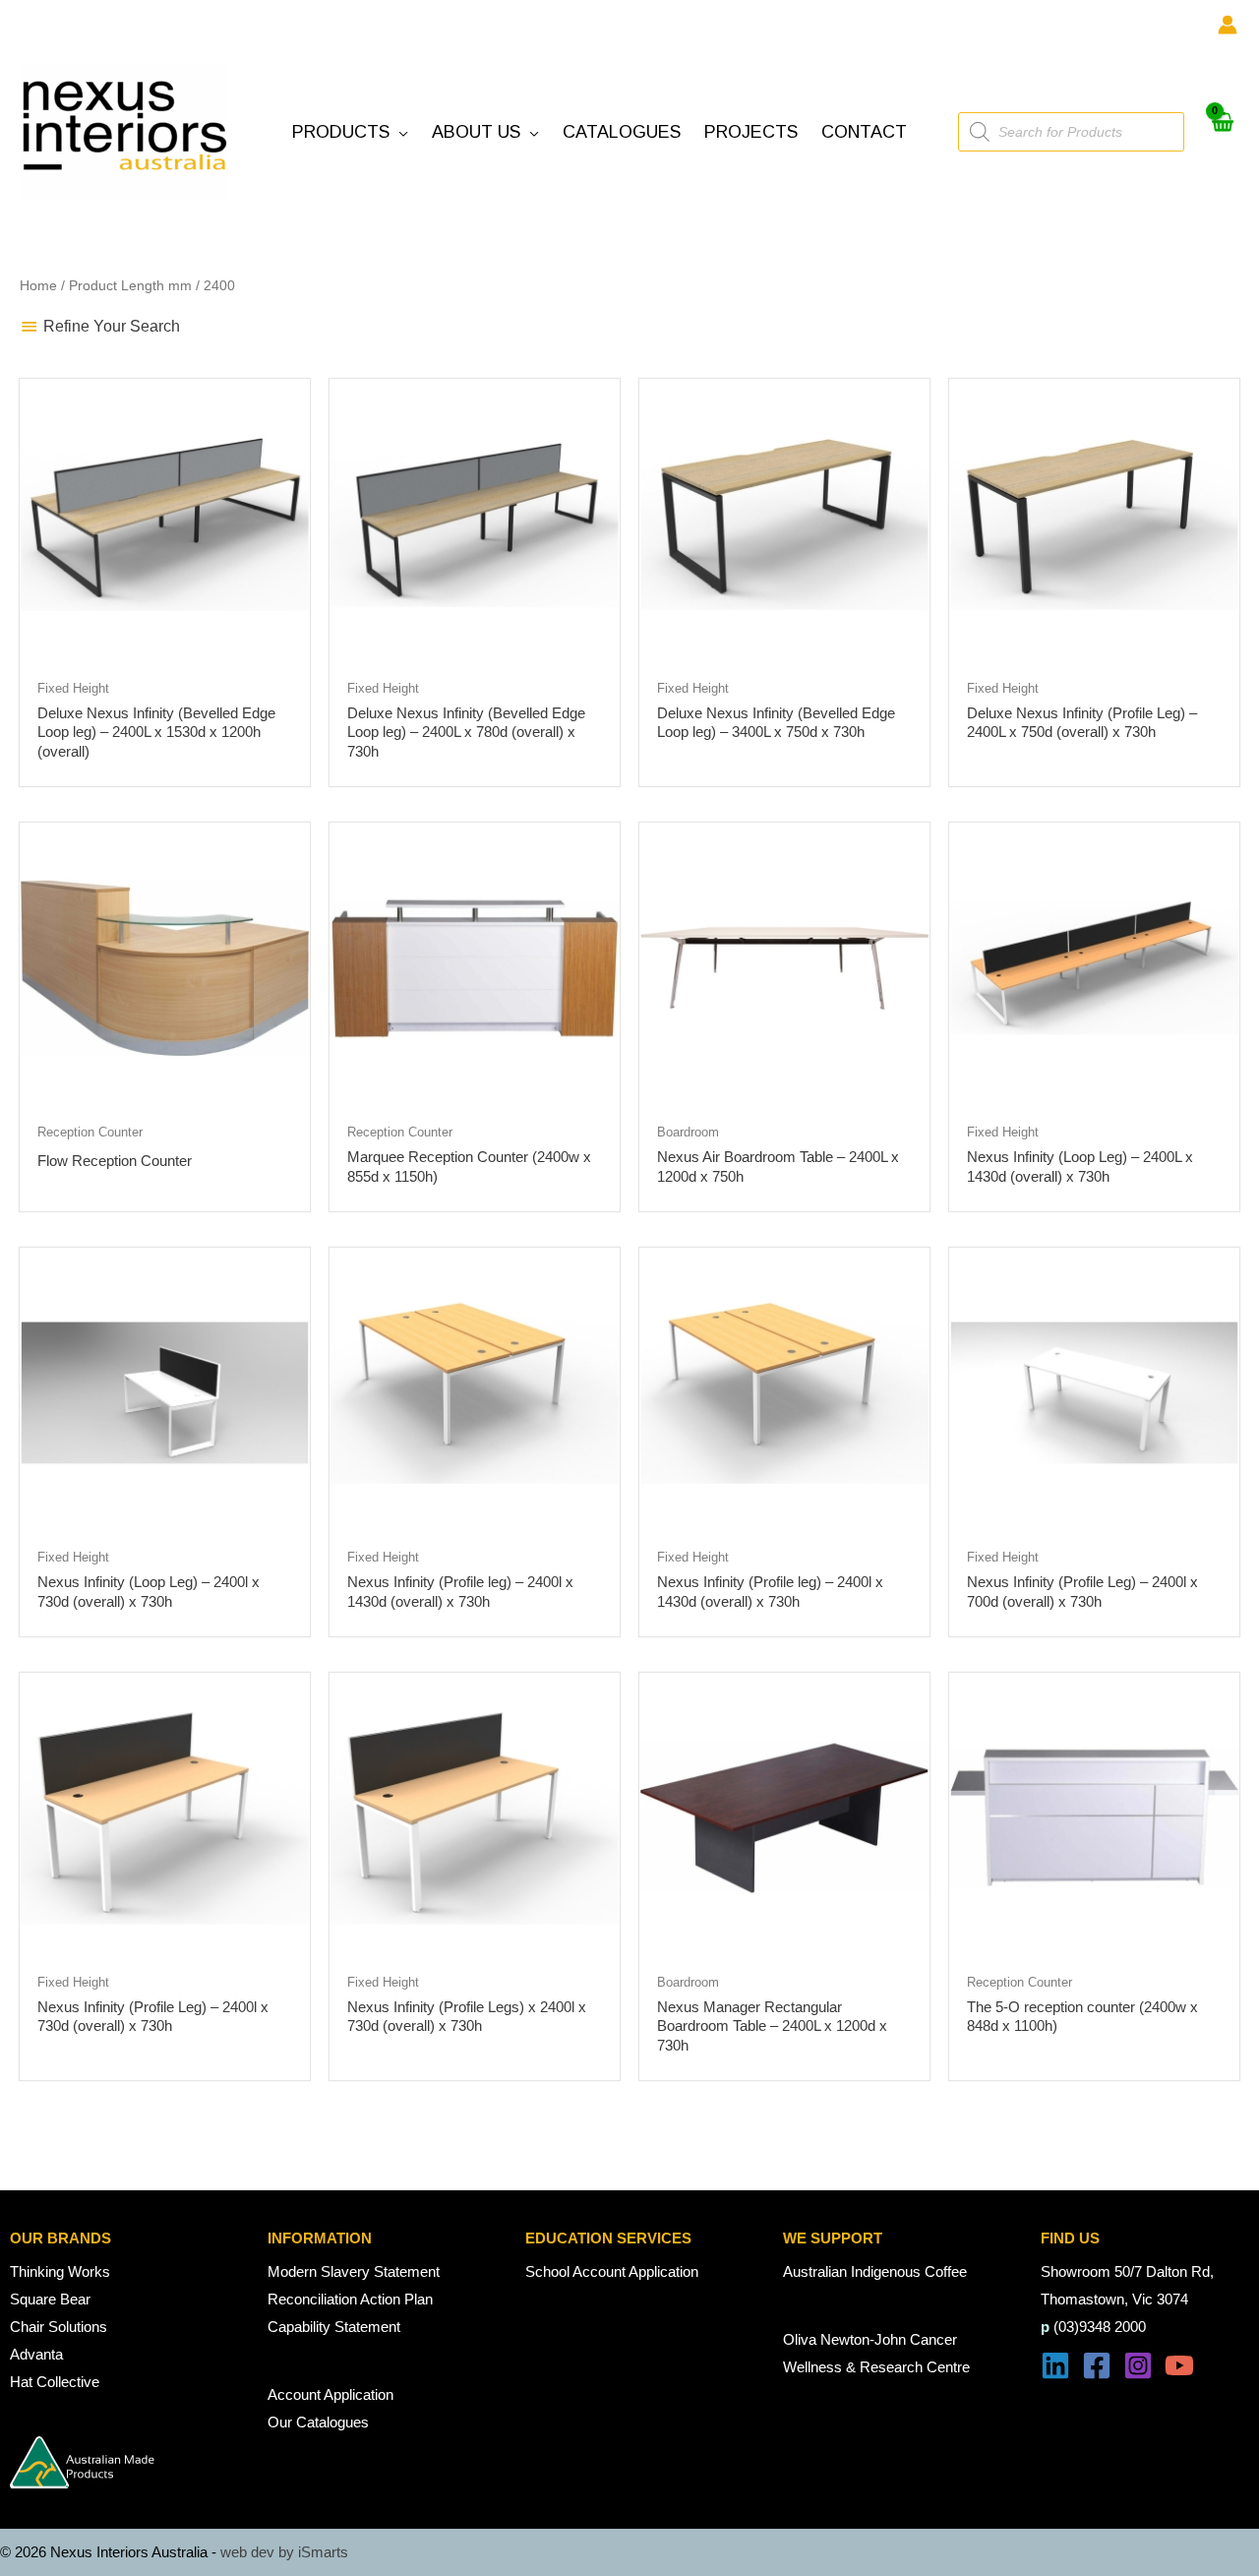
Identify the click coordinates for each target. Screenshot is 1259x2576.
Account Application (330, 2394)
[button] (350, 132)
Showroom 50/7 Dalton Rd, (1127, 2271)
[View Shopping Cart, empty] (1222, 132)
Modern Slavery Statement (354, 2271)
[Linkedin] (1055, 2365)
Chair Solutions (59, 2327)
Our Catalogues (318, 2422)
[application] (399, 132)
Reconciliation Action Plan (350, 2299)
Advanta (36, 2354)
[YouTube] (1179, 2365)
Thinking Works (60, 2271)
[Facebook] (1097, 2365)
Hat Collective (55, 2382)
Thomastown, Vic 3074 (1114, 2299)
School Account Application (612, 2271)
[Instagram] (1138, 2365)
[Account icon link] (1228, 25)
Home (38, 286)
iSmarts (323, 2552)
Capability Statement (334, 2327)
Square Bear (50, 2299)
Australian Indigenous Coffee (875, 2271)
